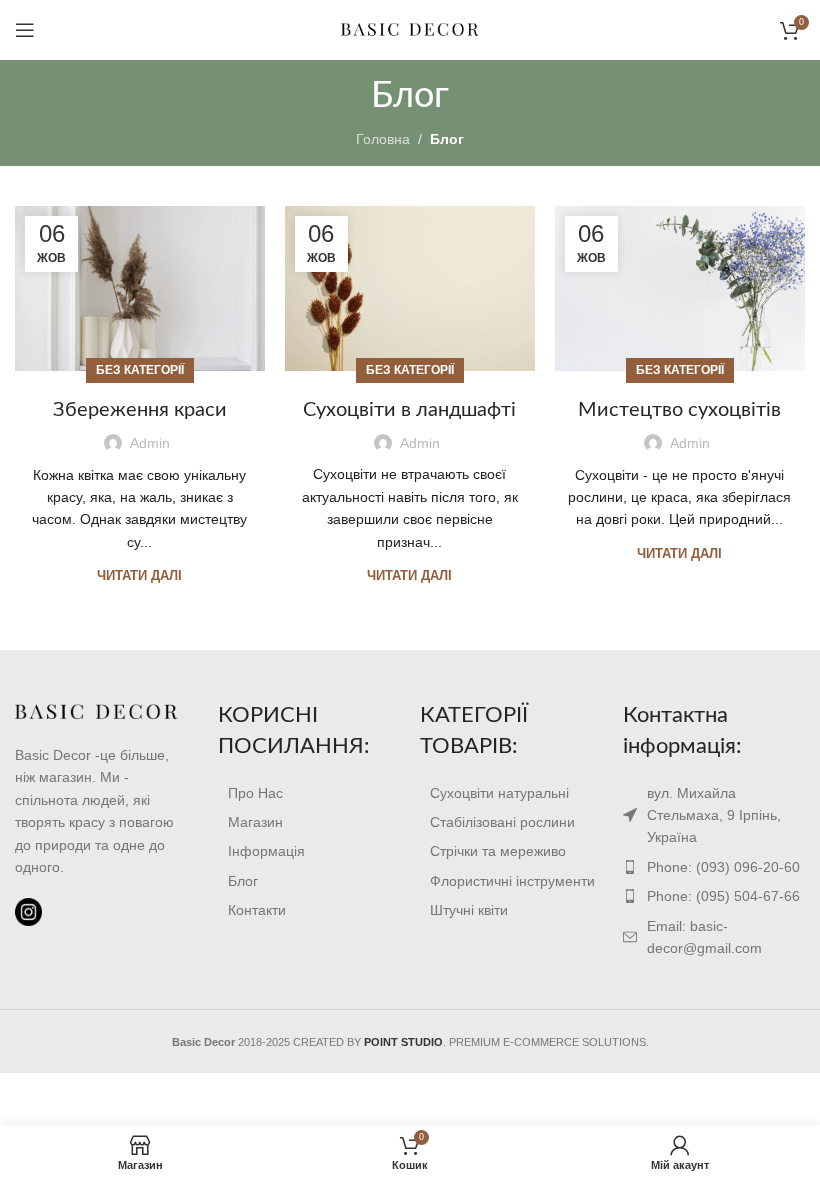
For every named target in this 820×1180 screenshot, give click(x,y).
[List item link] (309, 793)
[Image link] (96, 711)
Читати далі (139, 575)
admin (150, 443)
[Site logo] (410, 29)
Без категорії (140, 370)
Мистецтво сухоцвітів (679, 410)
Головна (383, 139)
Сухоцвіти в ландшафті (409, 410)
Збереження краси (140, 410)
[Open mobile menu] (25, 30)
